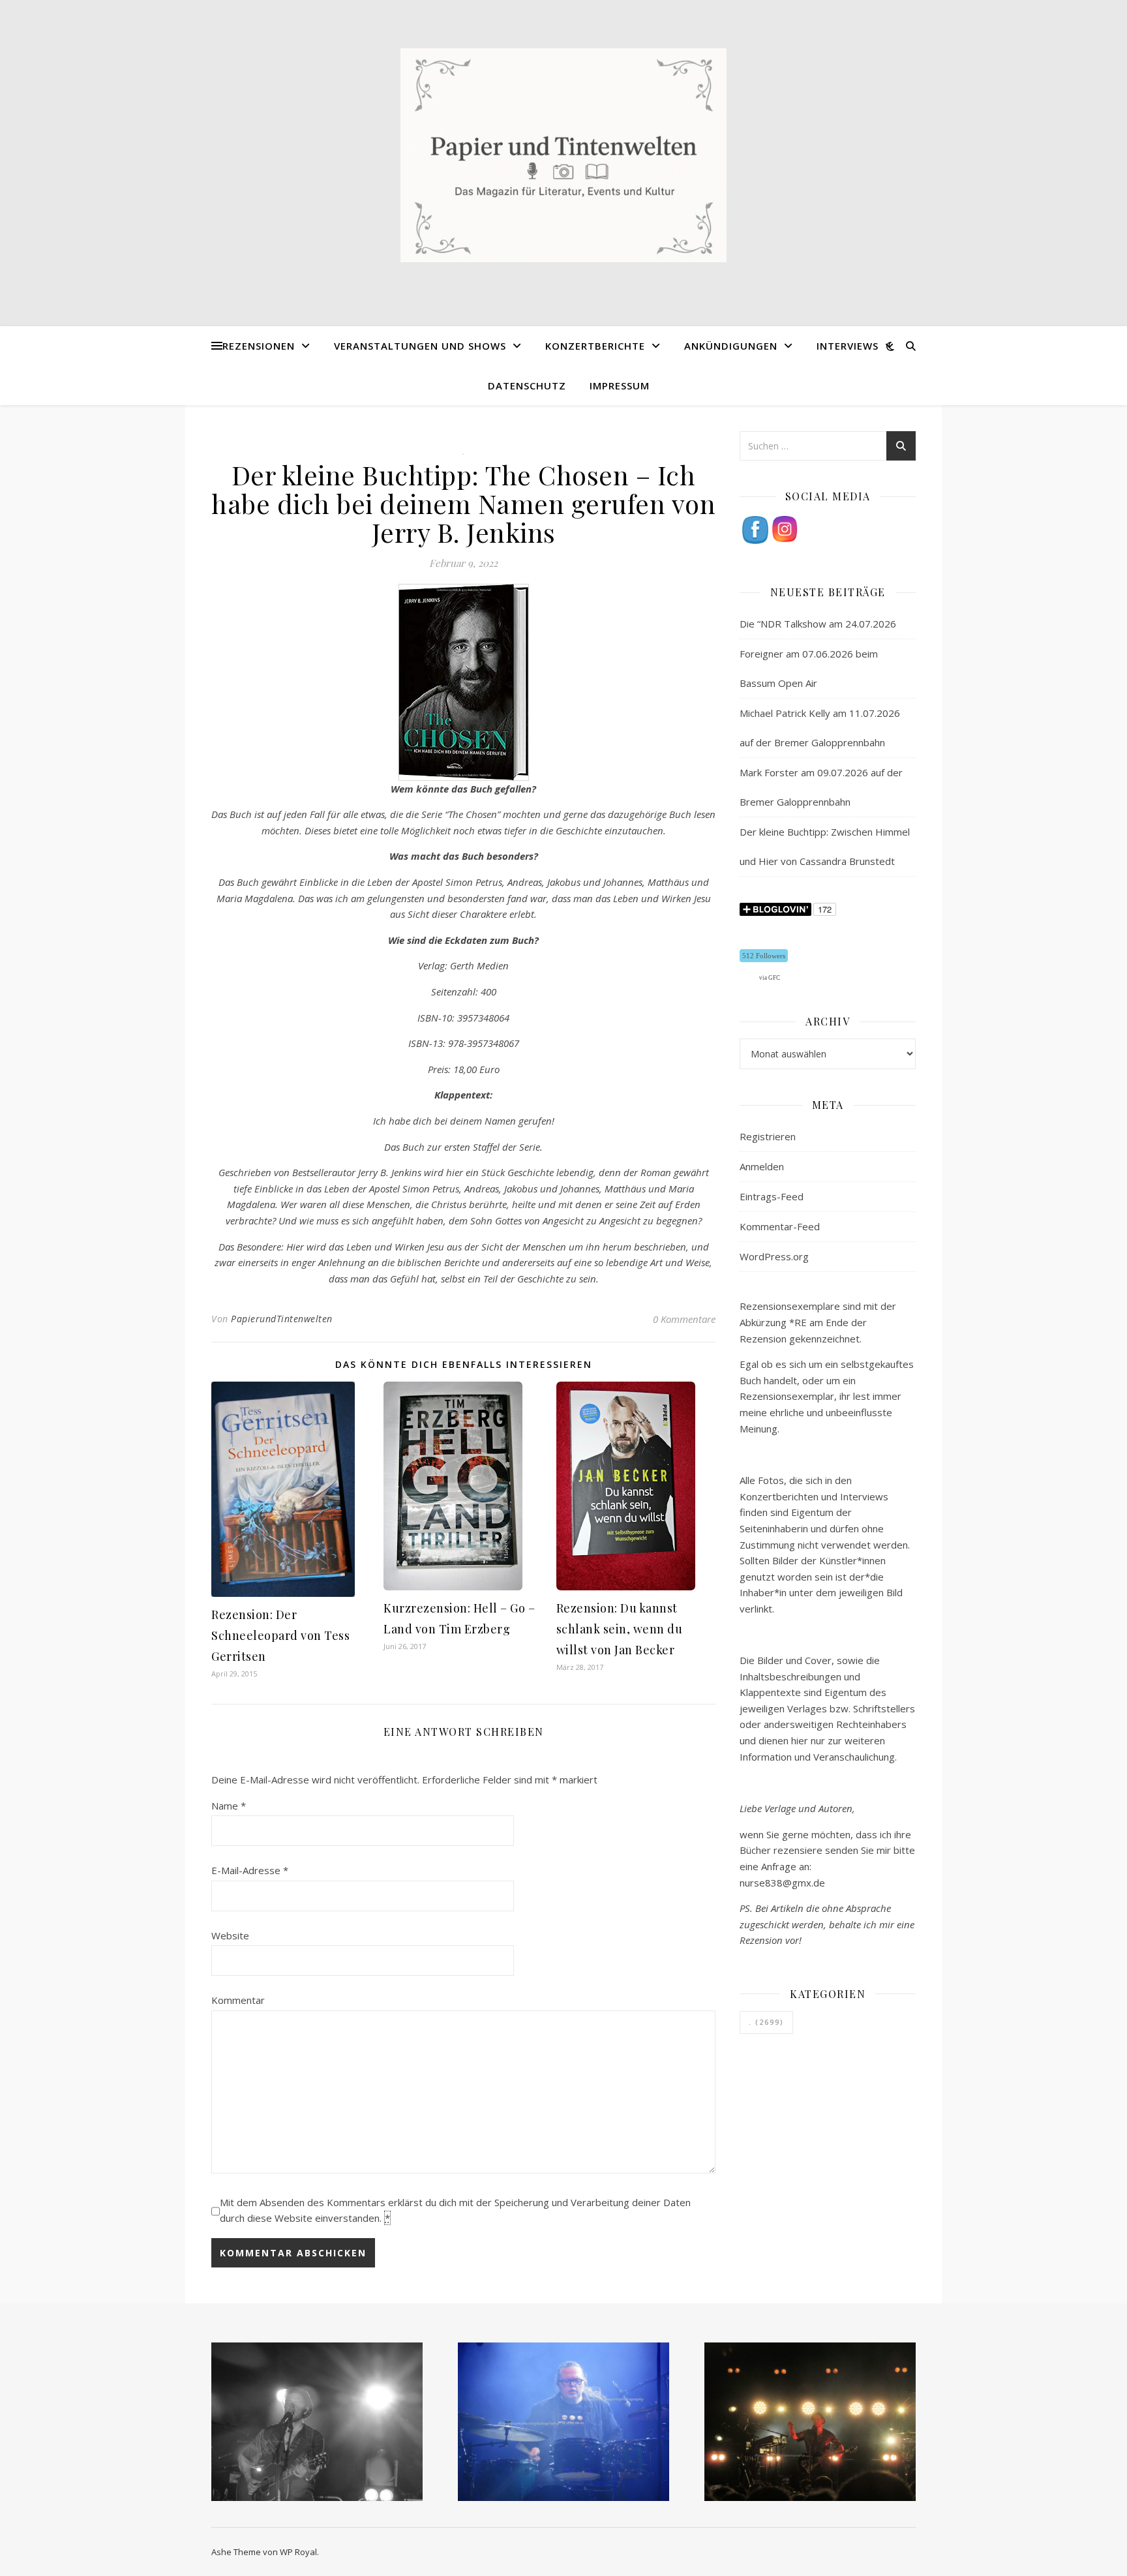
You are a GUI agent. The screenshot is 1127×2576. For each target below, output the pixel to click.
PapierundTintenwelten (282, 1319)
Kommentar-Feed (780, 1226)
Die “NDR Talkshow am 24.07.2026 (818, 624)
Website (230, 1935)
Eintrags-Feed (772, 1196)
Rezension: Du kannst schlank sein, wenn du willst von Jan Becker (620, 1629)
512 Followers (764, 956)
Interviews (848, 346)
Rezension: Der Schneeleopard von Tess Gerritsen (280, 1635)
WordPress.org (774, 1256)
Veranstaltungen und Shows (420, 346)
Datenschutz (527, 386)
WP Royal (298, 2552)
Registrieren (768, 1136)
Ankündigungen (731, 346)
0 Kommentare (684, 1319)
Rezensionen (259, 346)
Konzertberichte (595, 346)
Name (229, 1806)
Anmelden (762, 1166)
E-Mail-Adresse (250, 1870)
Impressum (620, 386)
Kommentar (238, 2000)
